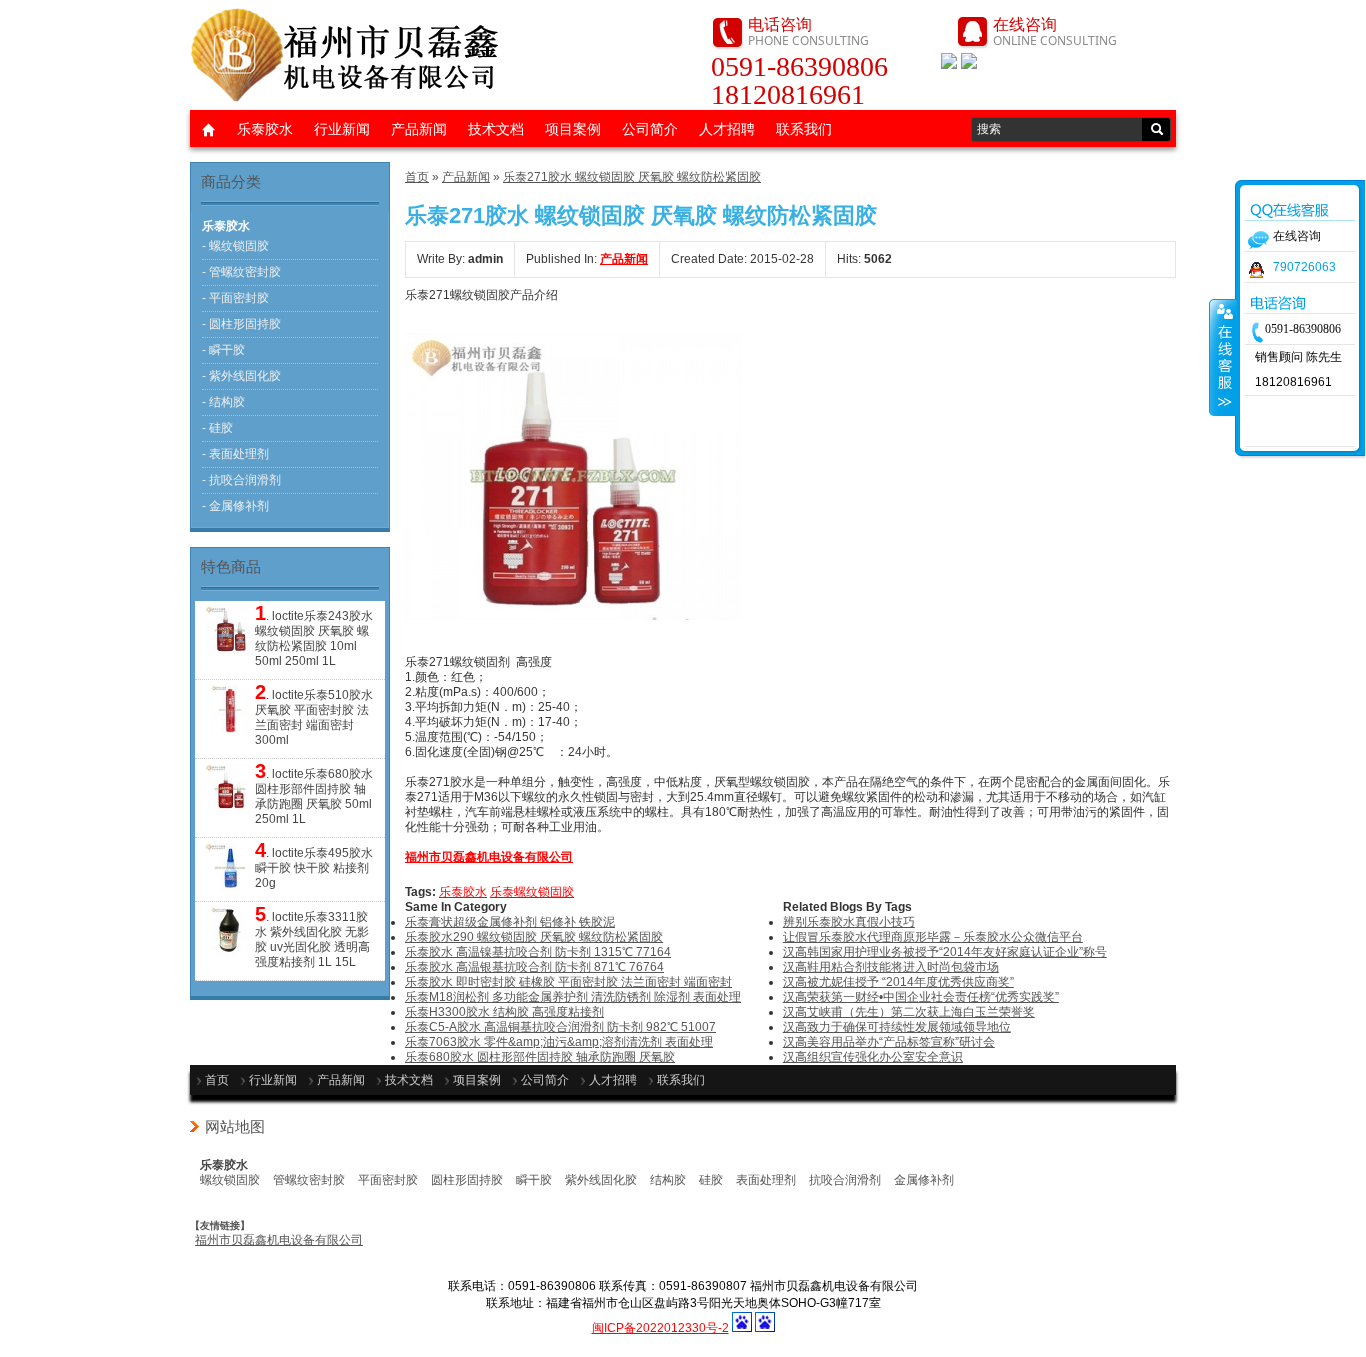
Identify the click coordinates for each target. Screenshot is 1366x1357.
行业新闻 (342, 129)
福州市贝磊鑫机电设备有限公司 (279, 1240)
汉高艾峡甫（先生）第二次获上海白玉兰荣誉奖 (909, 1012)
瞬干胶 (534, 1180)
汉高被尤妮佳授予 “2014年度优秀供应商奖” (898, 982)
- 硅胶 (217, 428)
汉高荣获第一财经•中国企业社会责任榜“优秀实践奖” (921, 997)
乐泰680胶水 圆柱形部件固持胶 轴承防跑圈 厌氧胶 (540, 1057)
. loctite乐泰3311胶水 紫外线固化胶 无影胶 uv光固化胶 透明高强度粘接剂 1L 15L (312, 938)
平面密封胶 (388, 1180)
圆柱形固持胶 (467, 1180)
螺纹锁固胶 (230, 1180)
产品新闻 (419, 129)
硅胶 (711, 1180)
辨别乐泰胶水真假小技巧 (849, 922)
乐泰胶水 (265, 129)
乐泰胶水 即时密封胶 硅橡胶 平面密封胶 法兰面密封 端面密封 (568, 982)
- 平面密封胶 (235, 298)
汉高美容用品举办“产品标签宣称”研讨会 (889, 1042)
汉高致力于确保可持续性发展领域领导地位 (897, 1027)
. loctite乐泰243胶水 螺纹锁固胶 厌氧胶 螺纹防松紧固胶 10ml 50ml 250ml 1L (314, 637)
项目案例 (573, 129)
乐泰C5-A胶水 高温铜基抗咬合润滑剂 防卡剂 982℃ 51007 (560, 1027)
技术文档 (496, 129)
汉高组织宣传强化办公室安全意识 (873, 1057)
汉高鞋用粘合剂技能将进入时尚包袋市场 (891, 967)
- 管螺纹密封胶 (241, 272)
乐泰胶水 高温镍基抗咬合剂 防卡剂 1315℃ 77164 (538, 952)
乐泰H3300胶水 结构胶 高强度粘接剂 (504, 1012)
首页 (417, 177)
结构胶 (668, 1180)
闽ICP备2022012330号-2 (660, 1328)
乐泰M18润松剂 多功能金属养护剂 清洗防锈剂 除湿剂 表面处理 (573, 997)
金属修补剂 (924, 1180)
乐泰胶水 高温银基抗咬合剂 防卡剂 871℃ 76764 (534, 967)
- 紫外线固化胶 (241, 376)
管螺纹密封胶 (309, 1180)
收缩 (1223, 357)
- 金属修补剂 (235, 506)
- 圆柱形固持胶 (241, 324)
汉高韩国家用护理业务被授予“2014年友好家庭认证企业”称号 (945, 952)
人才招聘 (727, 129)
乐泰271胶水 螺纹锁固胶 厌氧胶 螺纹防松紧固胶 (632, 177)
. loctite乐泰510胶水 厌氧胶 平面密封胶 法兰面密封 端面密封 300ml (314, 716)
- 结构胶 (223, 402)
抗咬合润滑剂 (845, 1180)
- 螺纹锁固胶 (235, 246)
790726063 (1304, 267)
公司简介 (650, 129)
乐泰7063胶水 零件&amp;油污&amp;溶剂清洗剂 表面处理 (559, 1042)
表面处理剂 (766, 1180)
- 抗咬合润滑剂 (241, 480)
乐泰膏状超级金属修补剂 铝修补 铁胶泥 (510, 922)
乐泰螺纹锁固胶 (532, 892)
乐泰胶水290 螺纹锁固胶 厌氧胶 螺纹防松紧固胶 (534, 937)
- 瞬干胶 (223, 350)
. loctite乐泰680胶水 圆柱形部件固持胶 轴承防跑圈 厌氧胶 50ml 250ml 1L (314, 795)
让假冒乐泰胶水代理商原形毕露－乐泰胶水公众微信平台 (933, 937)
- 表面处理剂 (235, 454)
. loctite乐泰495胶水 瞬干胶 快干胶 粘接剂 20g (314, 866)
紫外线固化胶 (601, 1180)
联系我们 (804, 129)
